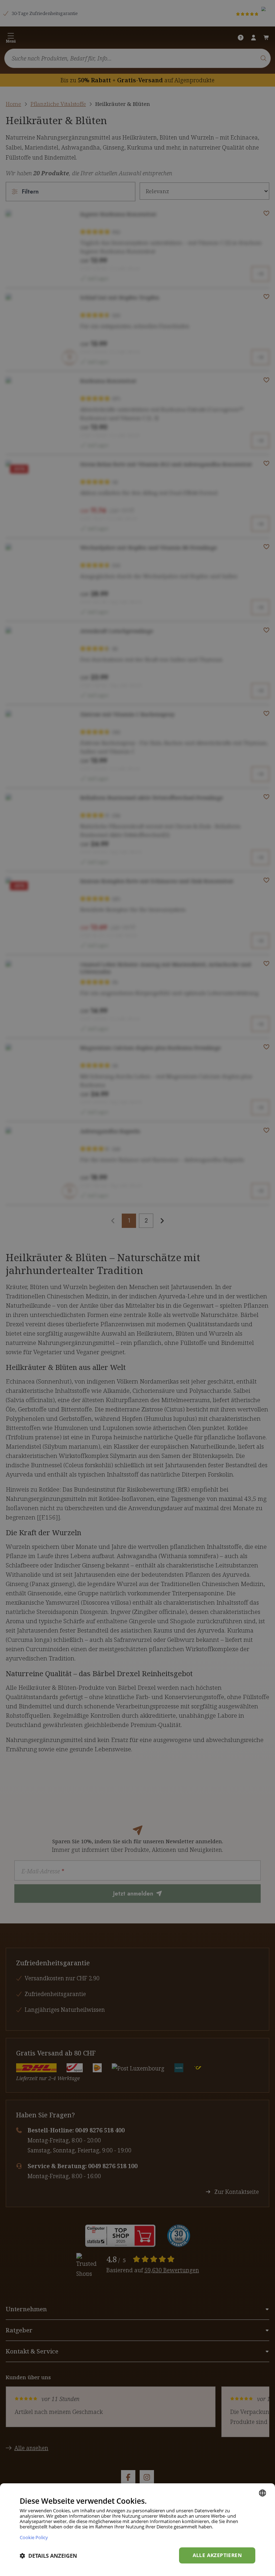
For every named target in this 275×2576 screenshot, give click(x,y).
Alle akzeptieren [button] (217, 2555)
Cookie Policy (34, 2537)
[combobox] (262, 2493)
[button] (48, 2556)
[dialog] (137, 2530)
